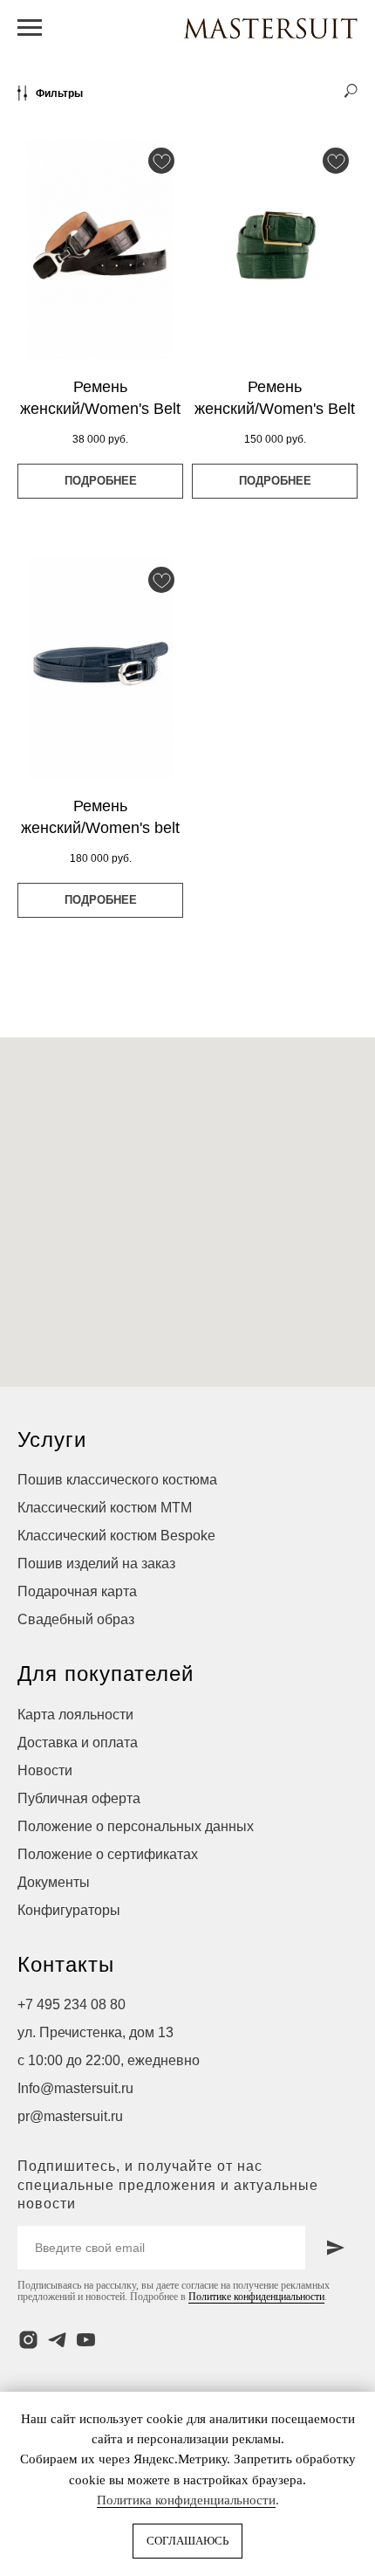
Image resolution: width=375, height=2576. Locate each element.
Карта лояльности (75, 1715)
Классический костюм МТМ (105, 1508)
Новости (45, 1770)
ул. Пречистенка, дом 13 (95, 2032)
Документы (54, 1882)
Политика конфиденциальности (186, 2500)
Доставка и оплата (78, 1743)
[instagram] (28, 2340)
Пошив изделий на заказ (96, 1564)
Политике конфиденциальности (256, 2297)
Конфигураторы (69, 1910)
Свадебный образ (76, 1619)
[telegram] (57, 2340)
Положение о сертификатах (108, 1854)
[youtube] (86, 2340)
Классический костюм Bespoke (116, 1536)
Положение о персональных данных (136, 1826)
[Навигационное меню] (30, 28)
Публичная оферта (79, 1798)
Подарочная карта (77, 1591)
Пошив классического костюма (117, 1480)
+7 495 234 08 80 (72, 2004)
